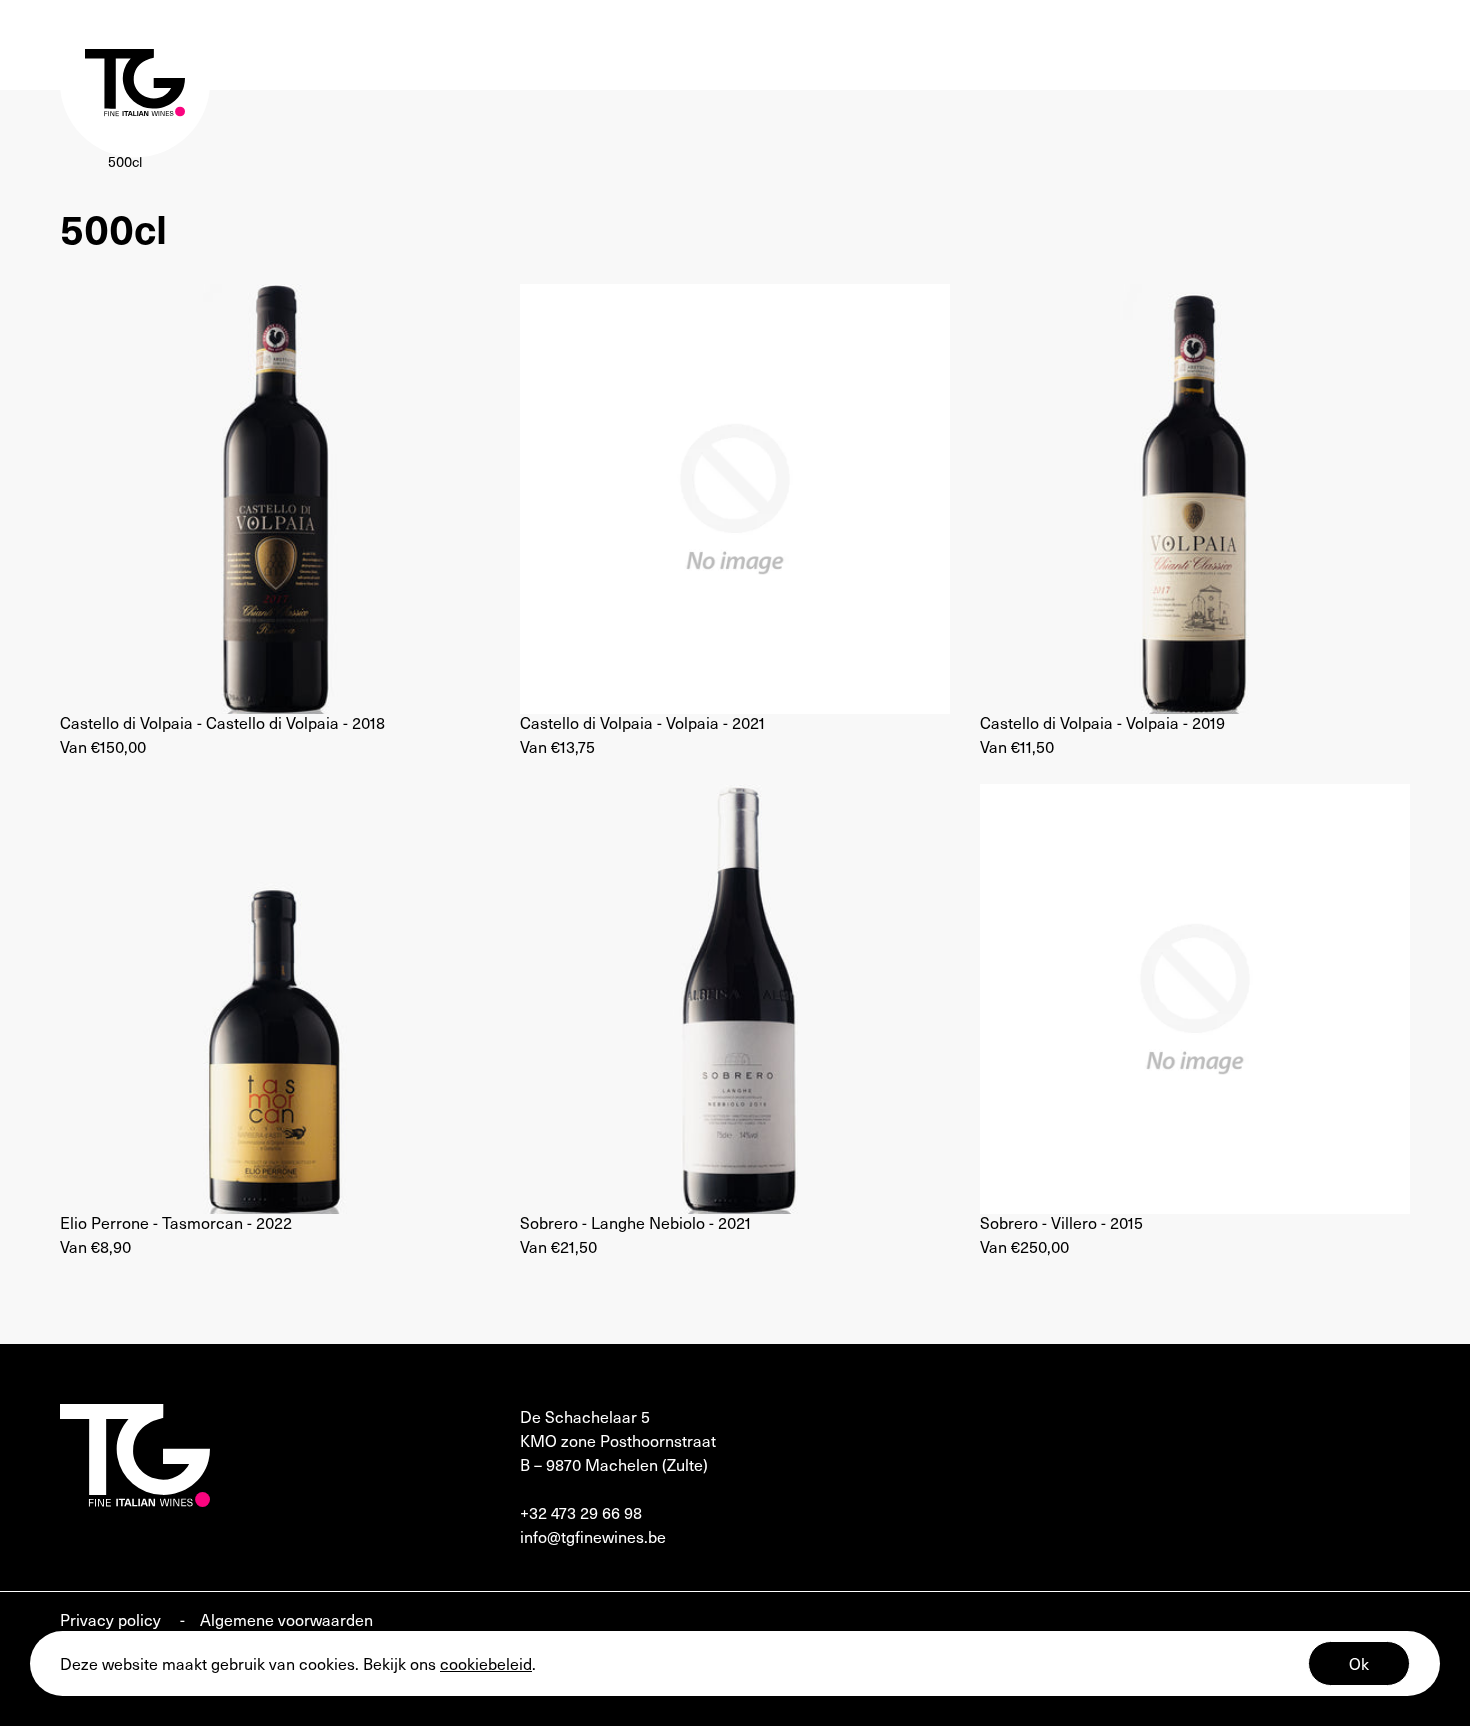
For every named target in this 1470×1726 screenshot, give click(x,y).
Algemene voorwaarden (286, 1619)
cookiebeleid (486, 1663)
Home (79, 161)
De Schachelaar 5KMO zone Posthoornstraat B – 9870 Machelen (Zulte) (618, 1440)
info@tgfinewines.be (593, 1536)
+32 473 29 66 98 (581, 1512)
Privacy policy (112, 1619)
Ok (1359, 1663)
